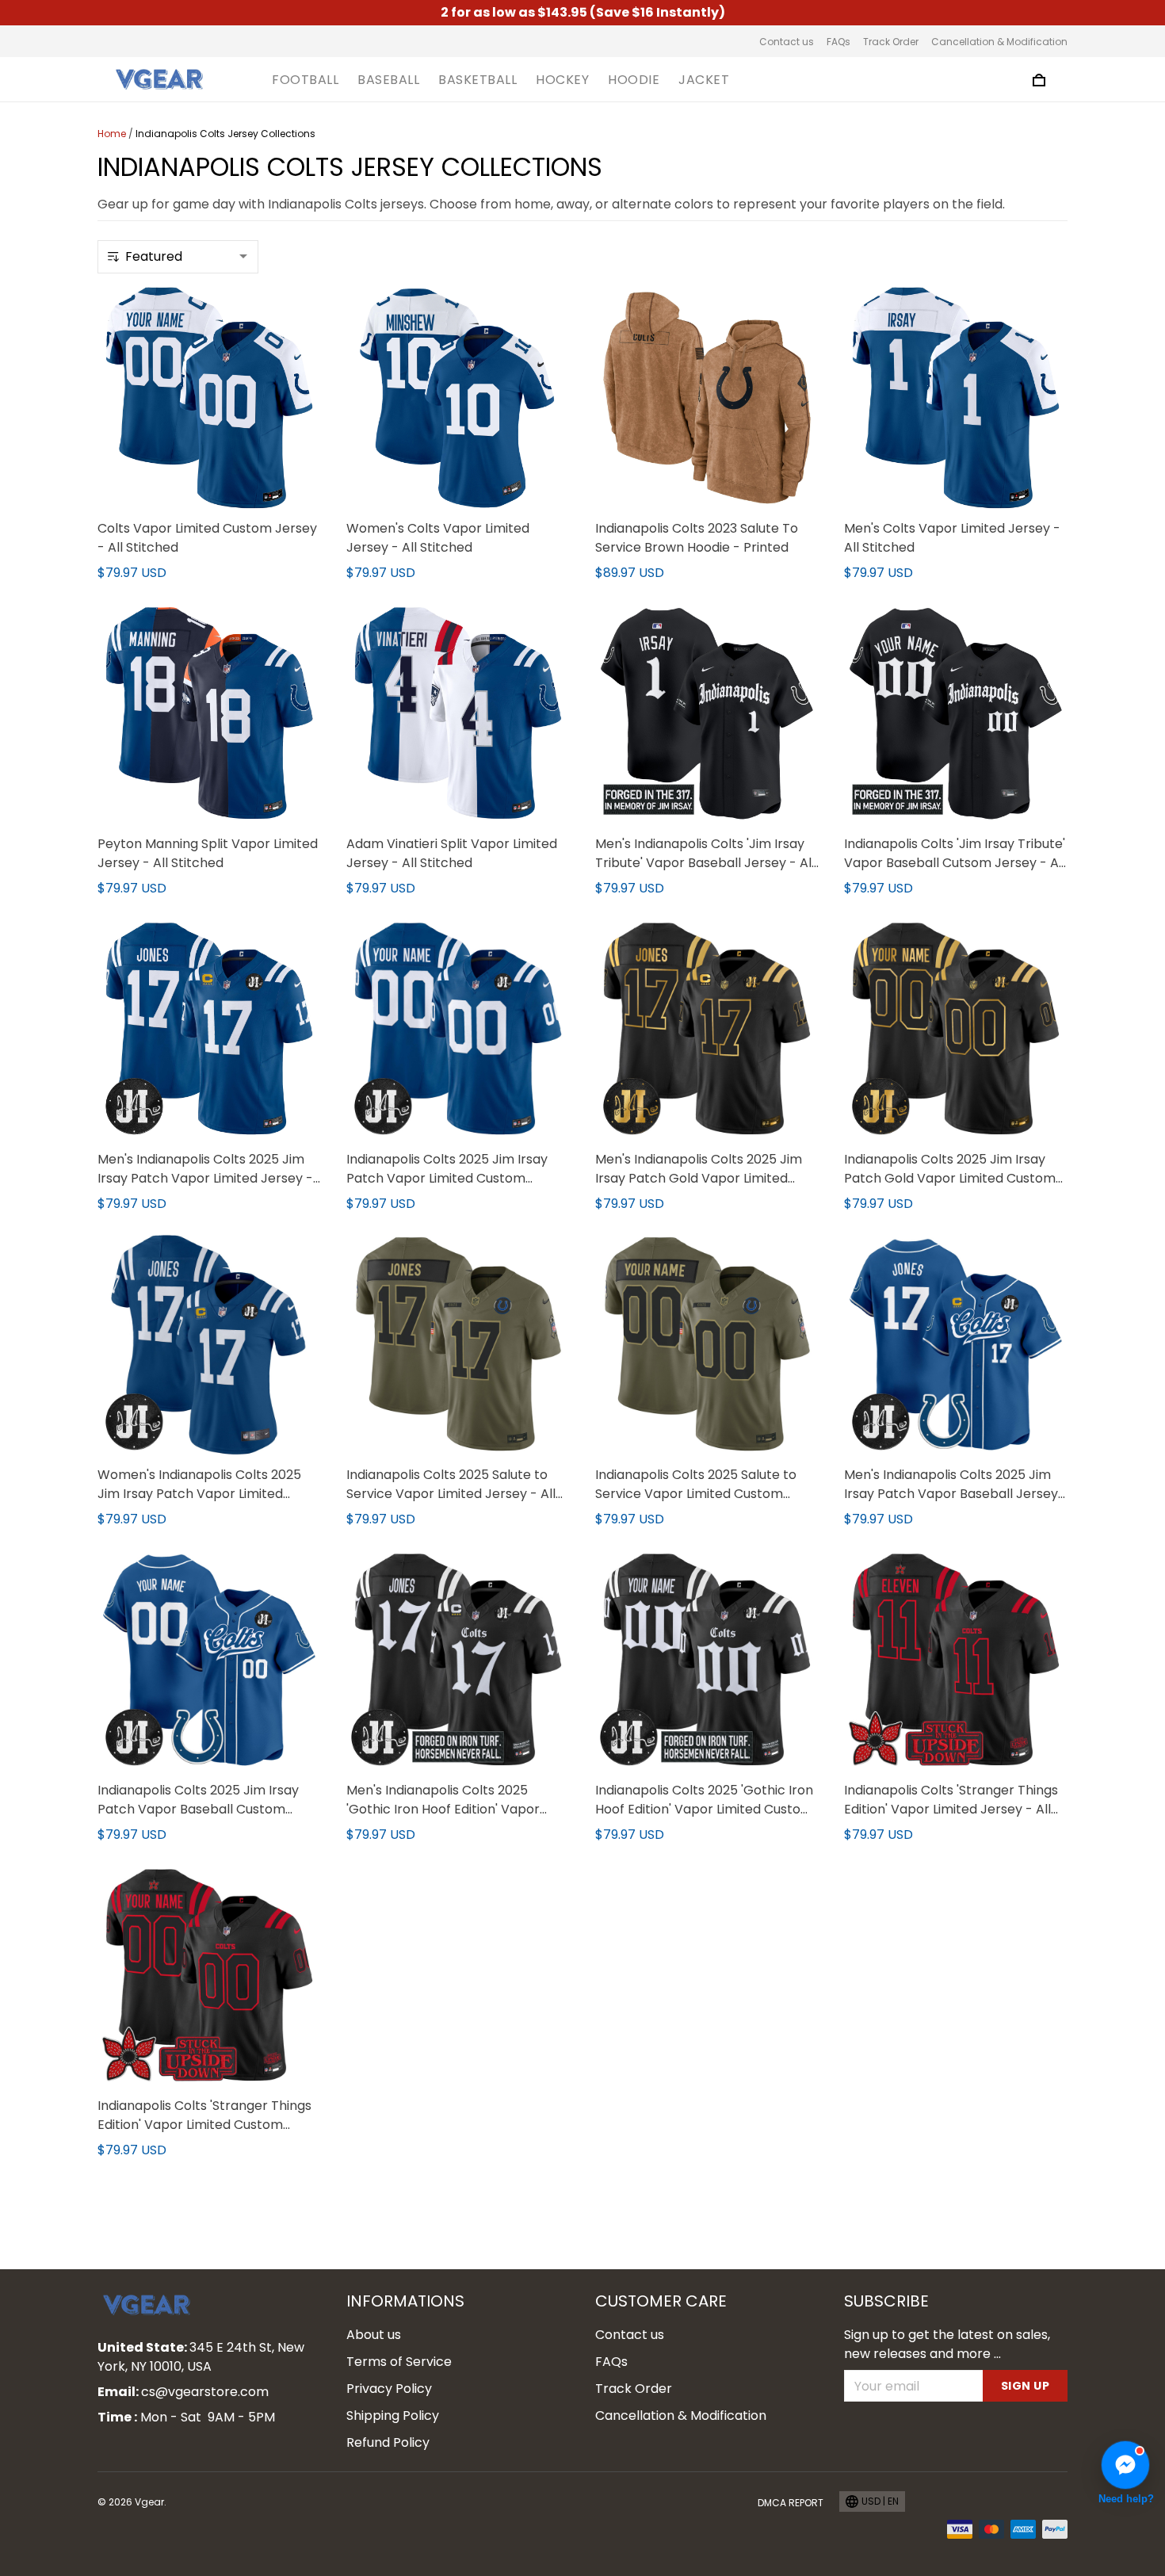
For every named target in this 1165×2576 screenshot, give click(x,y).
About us (374, 2335)
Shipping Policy (393, 2415)
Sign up (1026, 2386)
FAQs (838, 42)
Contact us (787, 42)
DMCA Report (791, 2503)
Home (112, 134)
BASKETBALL (477, 80)
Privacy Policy (389, 2389)
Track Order (891, 42)
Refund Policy (388, 2442)
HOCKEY (562, 80)
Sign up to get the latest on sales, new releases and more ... (947, 2344)
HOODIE (634, 80)
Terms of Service (399, 2362)
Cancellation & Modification (999, 42)
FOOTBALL (305, 80)
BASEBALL (388, 80)
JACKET (704, 80)
